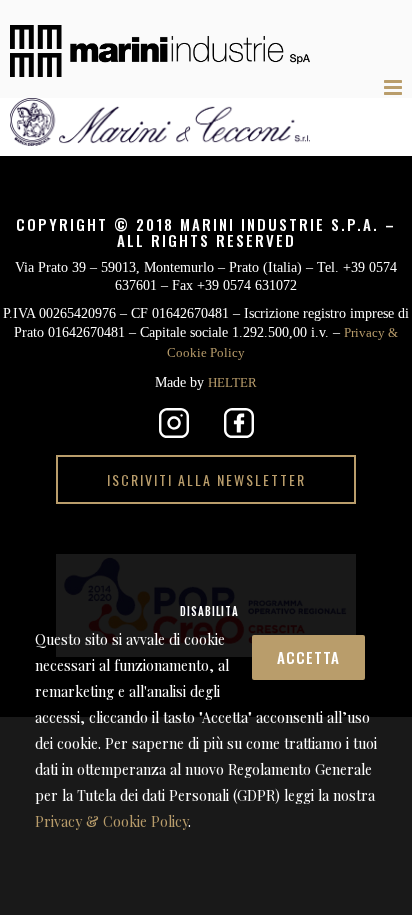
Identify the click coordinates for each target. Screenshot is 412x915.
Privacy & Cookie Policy (267, 349)
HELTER (237, 377)
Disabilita (306, 577)
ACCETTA (170, 579)
